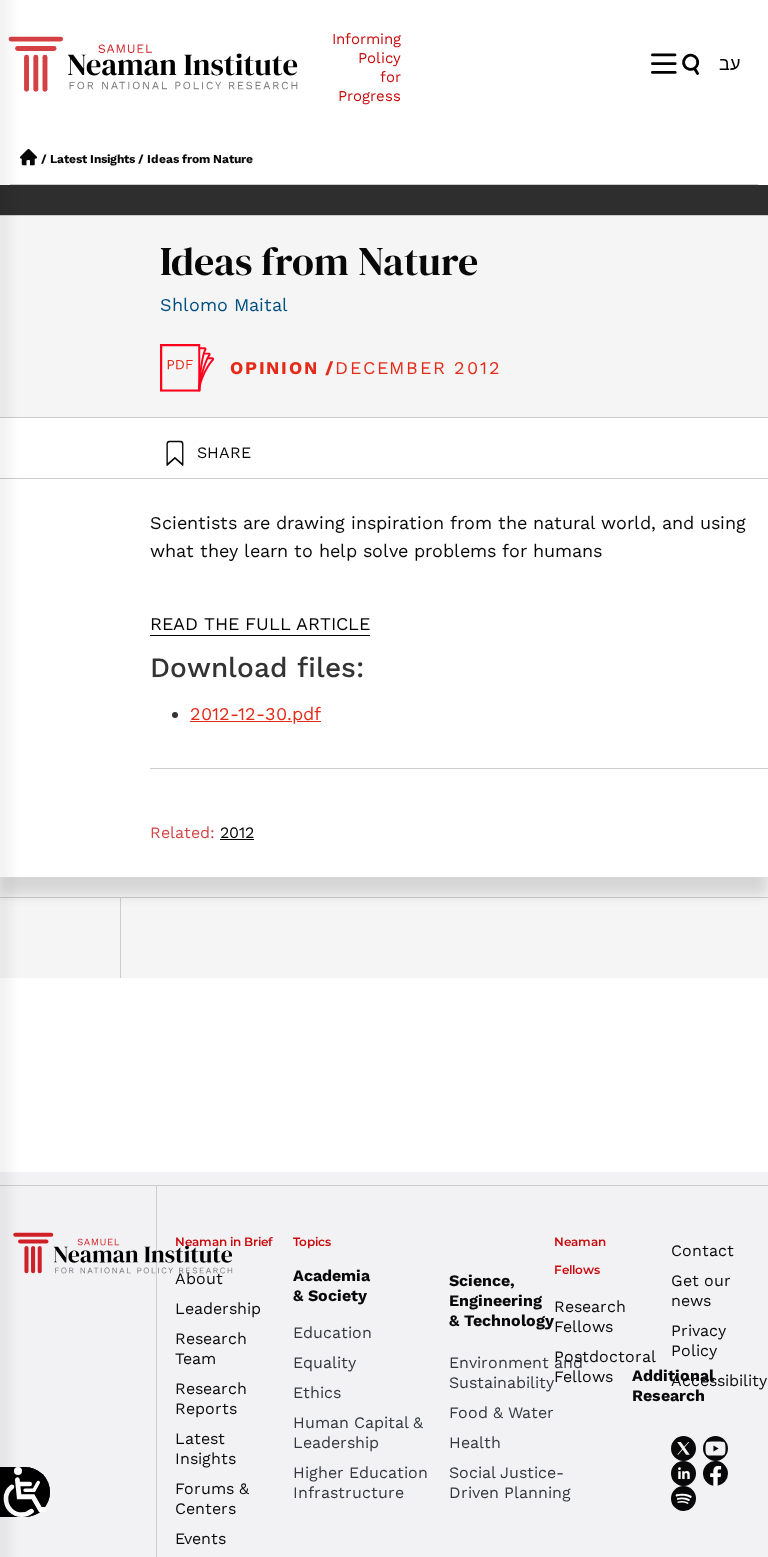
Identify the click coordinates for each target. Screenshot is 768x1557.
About (199, 1278)
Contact (702, 1250)
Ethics (317, 1392)
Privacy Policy (698, 1340)
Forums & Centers (212, 1498)
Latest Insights (92, 159)
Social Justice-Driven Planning (510, 1482)
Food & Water (501, 1412)
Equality (324, 1362)
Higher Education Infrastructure (360, 1482)
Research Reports (211, 1398)
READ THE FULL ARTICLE (260, 623)
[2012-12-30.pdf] (187, 368)
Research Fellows (590, 1316)
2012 (237, 832)
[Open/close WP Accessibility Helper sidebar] (25, 1492)
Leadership (218, 1308)
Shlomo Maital (224, 304)
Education (332, 1332)
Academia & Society (331, 1285)
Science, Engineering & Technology (501, 1300)
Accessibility (714, 1380)
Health (475, 1442)
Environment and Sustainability (516, 1372)
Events (200, 1538)
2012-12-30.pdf (255, 713)
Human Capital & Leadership (358, 1432)
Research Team (211, 1348)
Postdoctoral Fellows (597, 1366)
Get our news (701, 1290)
